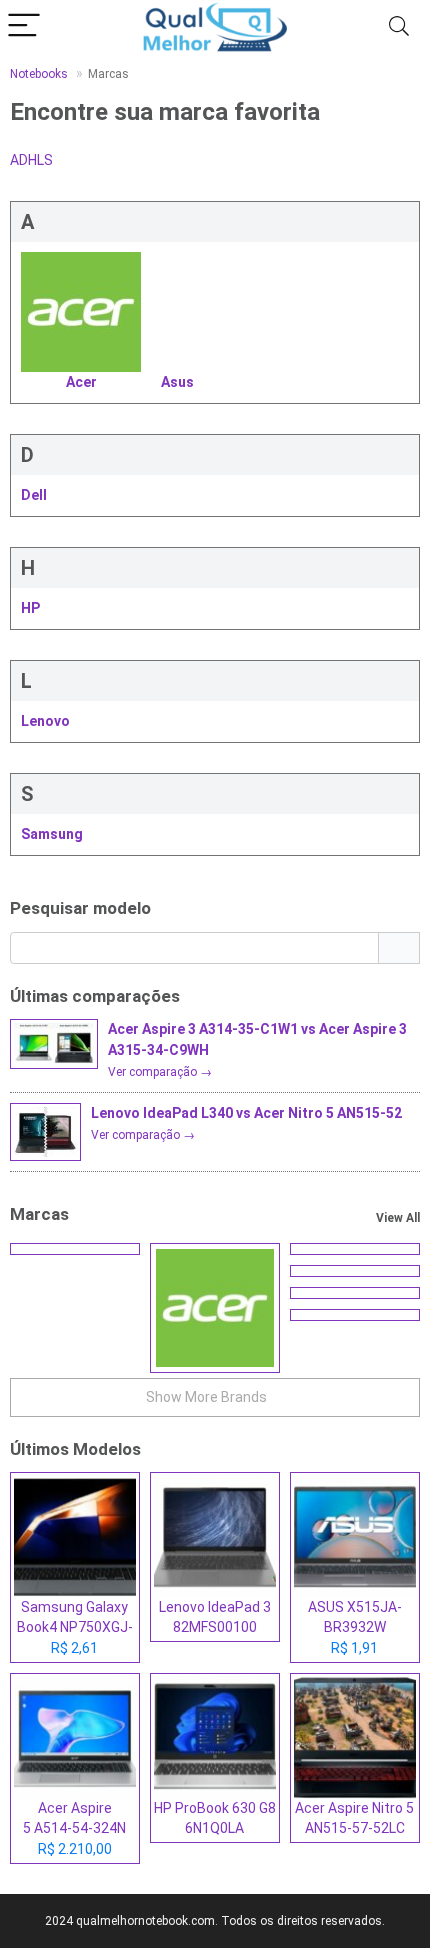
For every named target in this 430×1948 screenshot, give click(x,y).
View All (398, 1218)
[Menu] (24, 26)
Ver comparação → (160, 1072)
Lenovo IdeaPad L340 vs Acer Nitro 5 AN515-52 (246, 1113)
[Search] (399, 26)
